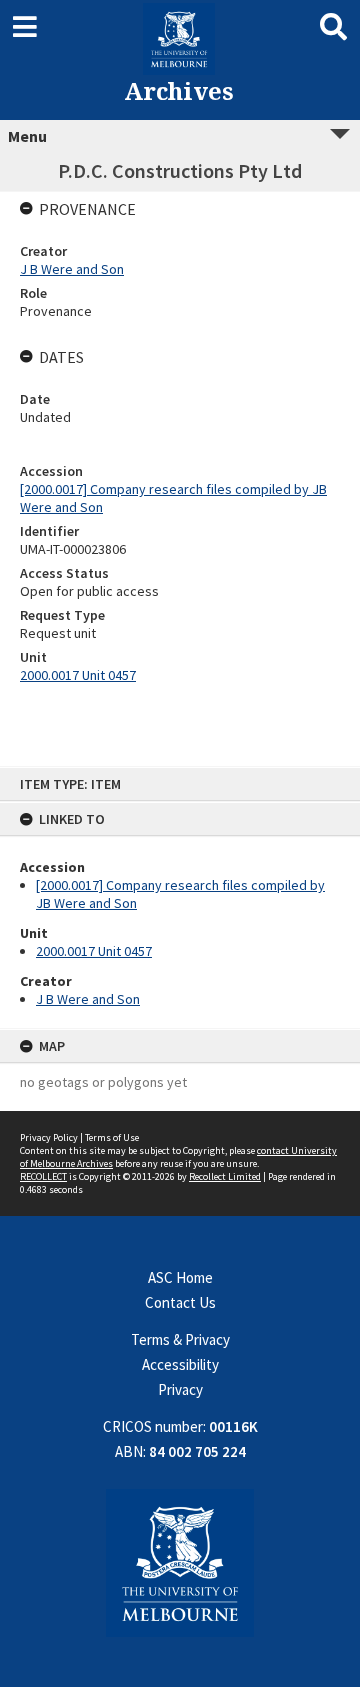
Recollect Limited (225, 1176)
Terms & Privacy (180, 1339)
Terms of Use (112, 1137)
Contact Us (180, 1302)
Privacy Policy (49, 1137)
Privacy (180, 1389)
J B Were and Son (88, 999)
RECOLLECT (43, 1176)
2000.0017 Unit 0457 (94, 951)
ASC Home (180, 1277)
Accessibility (180, 1364)
